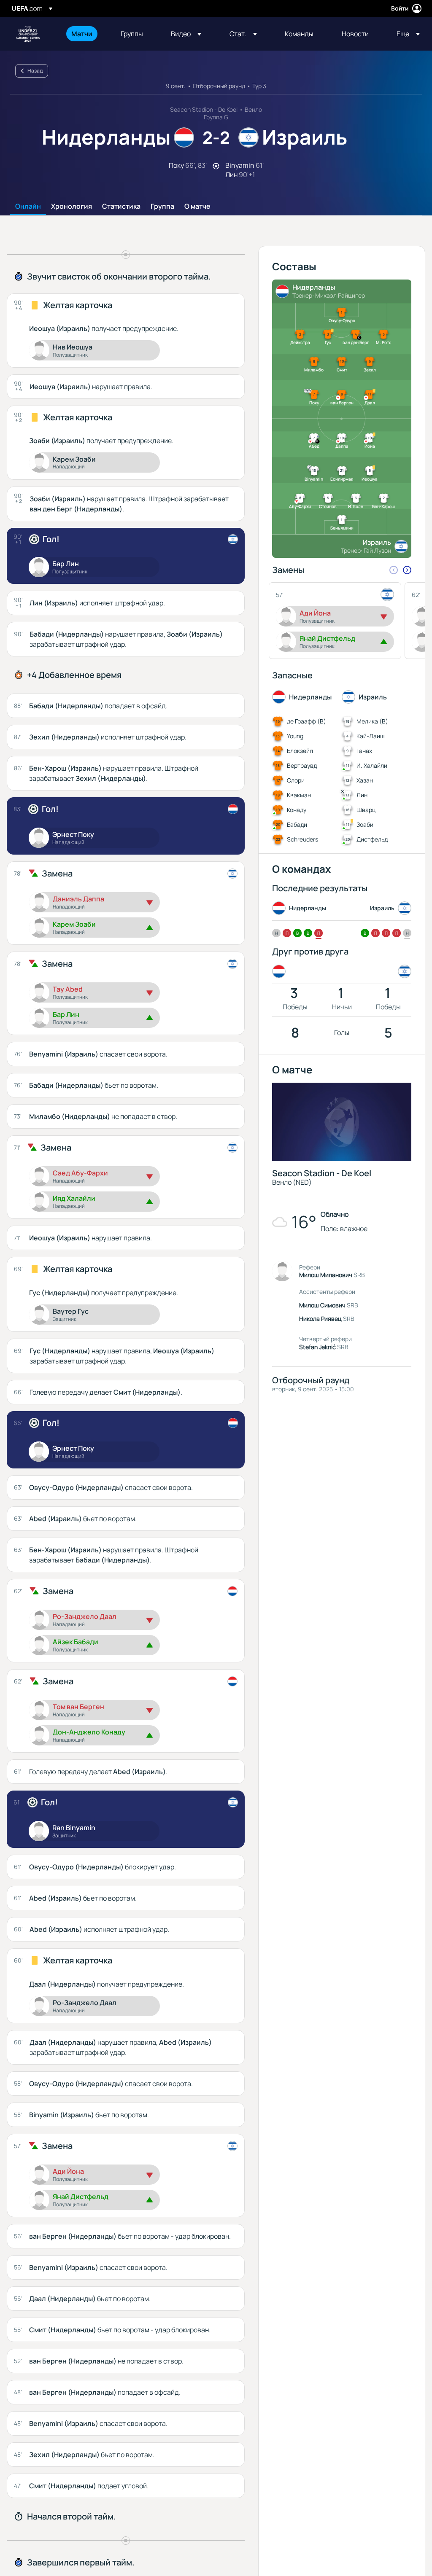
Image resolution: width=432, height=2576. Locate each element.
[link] (82, 34)
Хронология (72, 207)
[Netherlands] (233, 809)
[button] (186, 34)
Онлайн (28, 207)
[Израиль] (403, 971)
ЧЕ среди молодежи (28, 34)
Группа (162, 207)
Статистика (121, 207)
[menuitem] (85, 34)
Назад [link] (35, 71)
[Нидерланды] (281, 971)
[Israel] (233, 539)
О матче (197, 207)
